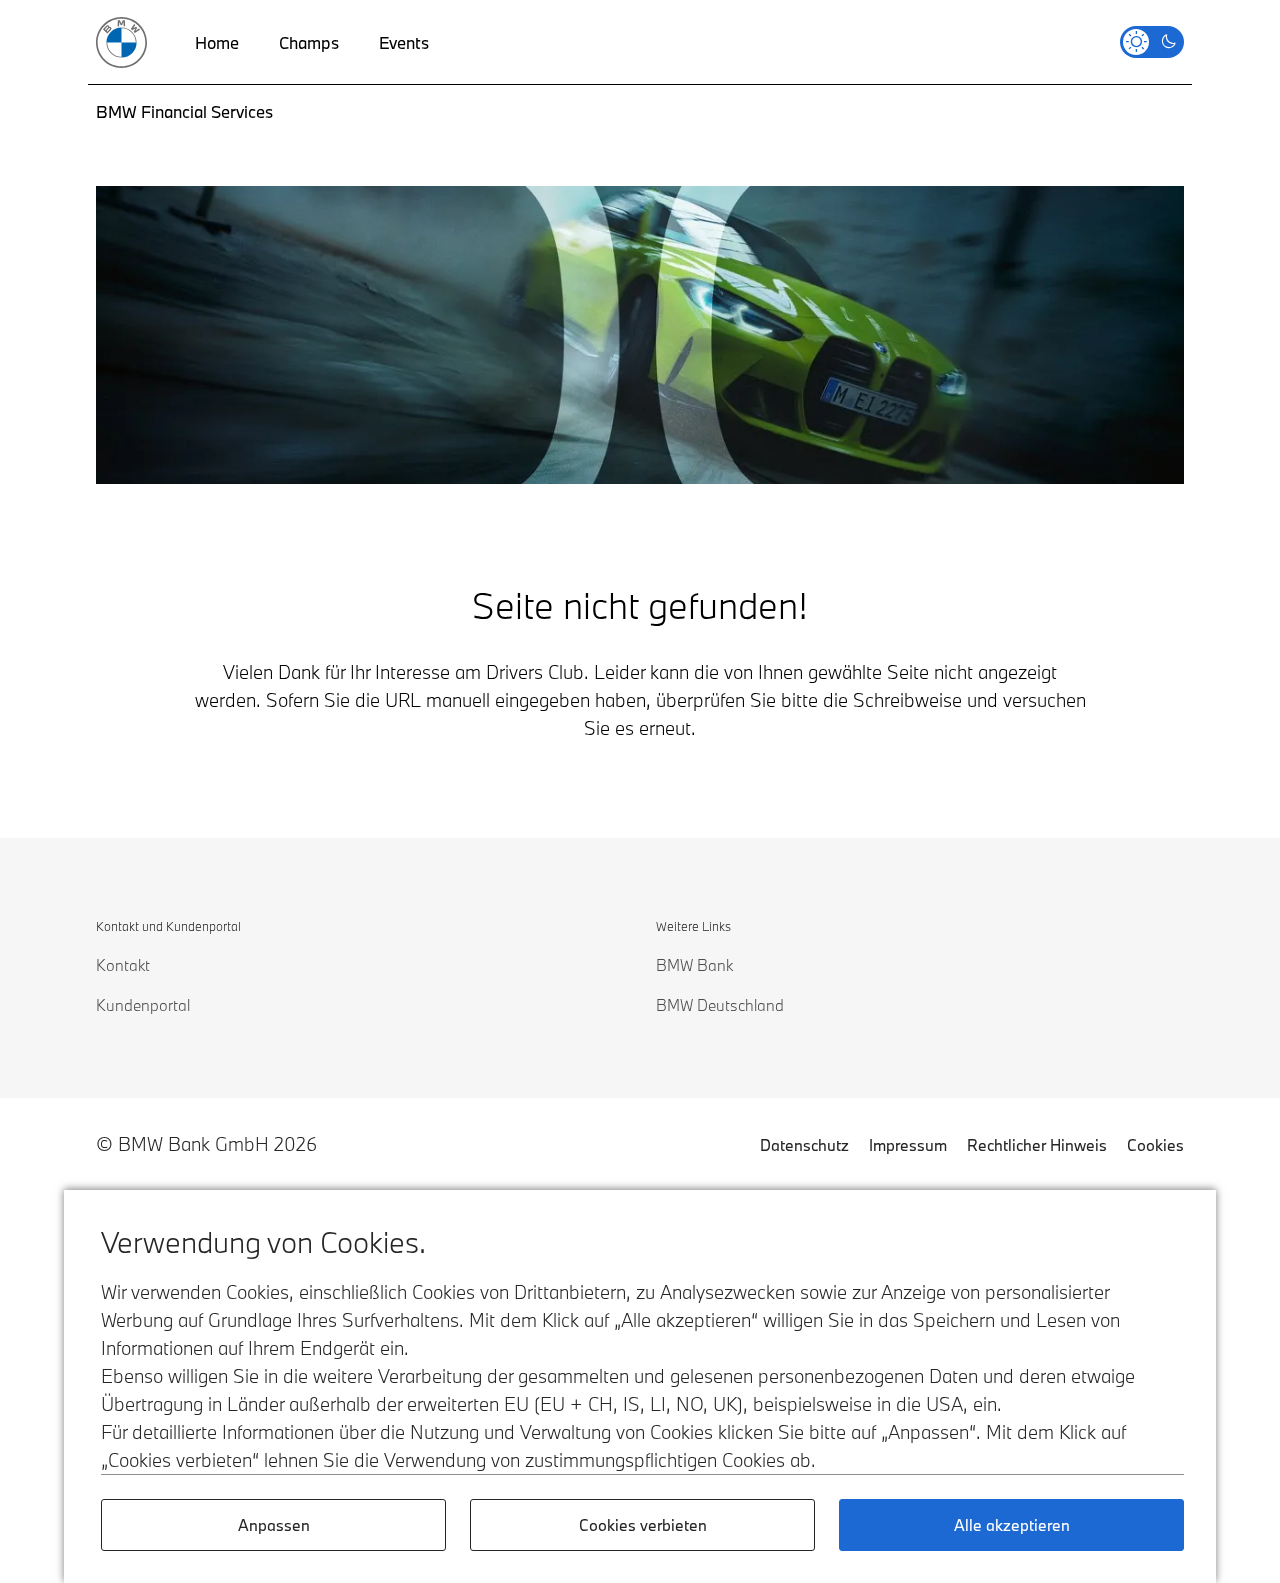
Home (217, 42)
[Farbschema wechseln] (1152, 42)
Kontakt (123, 965)
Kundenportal (143, 1005)
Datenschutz (804, 1145)
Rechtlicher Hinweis (1037, 1145)
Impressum (908, 1145)
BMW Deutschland (720, 1005)
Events (404, 42)
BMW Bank (694, 965)
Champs (309, 42)
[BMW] (121, 42)
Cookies (1155, 1145)
